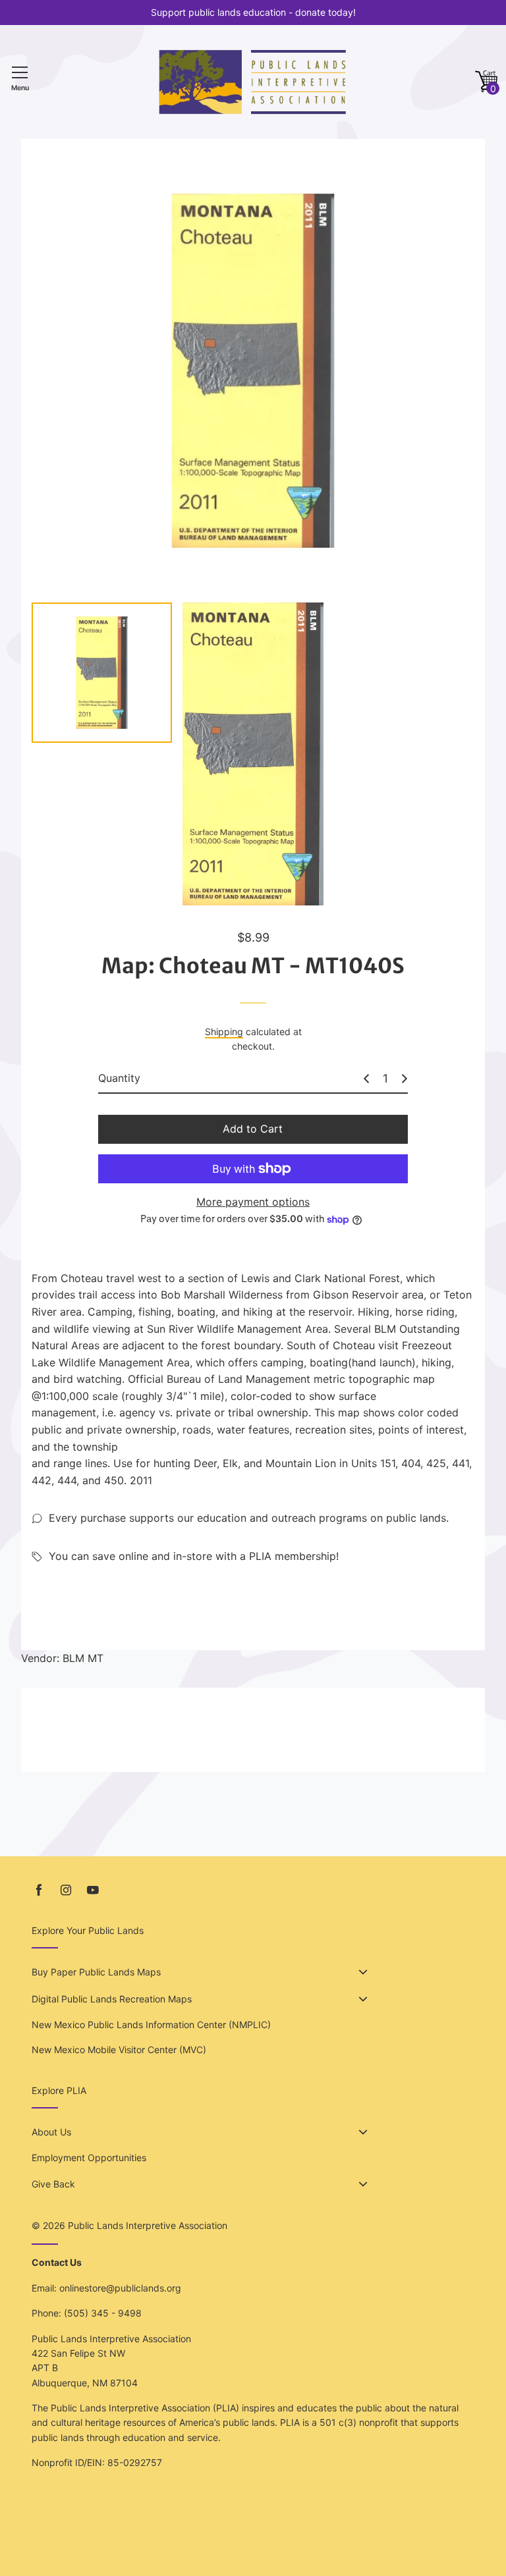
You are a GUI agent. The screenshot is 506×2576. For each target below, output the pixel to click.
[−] (366, 1079)
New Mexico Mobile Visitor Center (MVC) (119, 2050)
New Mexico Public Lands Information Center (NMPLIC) (151, 2025)
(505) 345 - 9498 (103, 2313)
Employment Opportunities (89, 2158)
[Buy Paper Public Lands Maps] (363, 1972)
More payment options (253, 1202)
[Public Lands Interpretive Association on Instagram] (66, 1890)
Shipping (224, 1032)
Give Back (53, 2184)
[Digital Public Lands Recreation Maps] (363, 1999)
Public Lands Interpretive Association (148, 2225)
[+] (405, 1079)
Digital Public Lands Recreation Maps (112, 1999)
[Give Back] (363, 2184)
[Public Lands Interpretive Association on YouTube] (93, 1890)
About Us (51, 2132)
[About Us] (363, 2132)
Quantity (119, 1078)
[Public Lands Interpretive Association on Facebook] (39, 1890)
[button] (486, 82)
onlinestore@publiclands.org (120, 2288)
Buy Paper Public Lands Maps (96, 1972)
